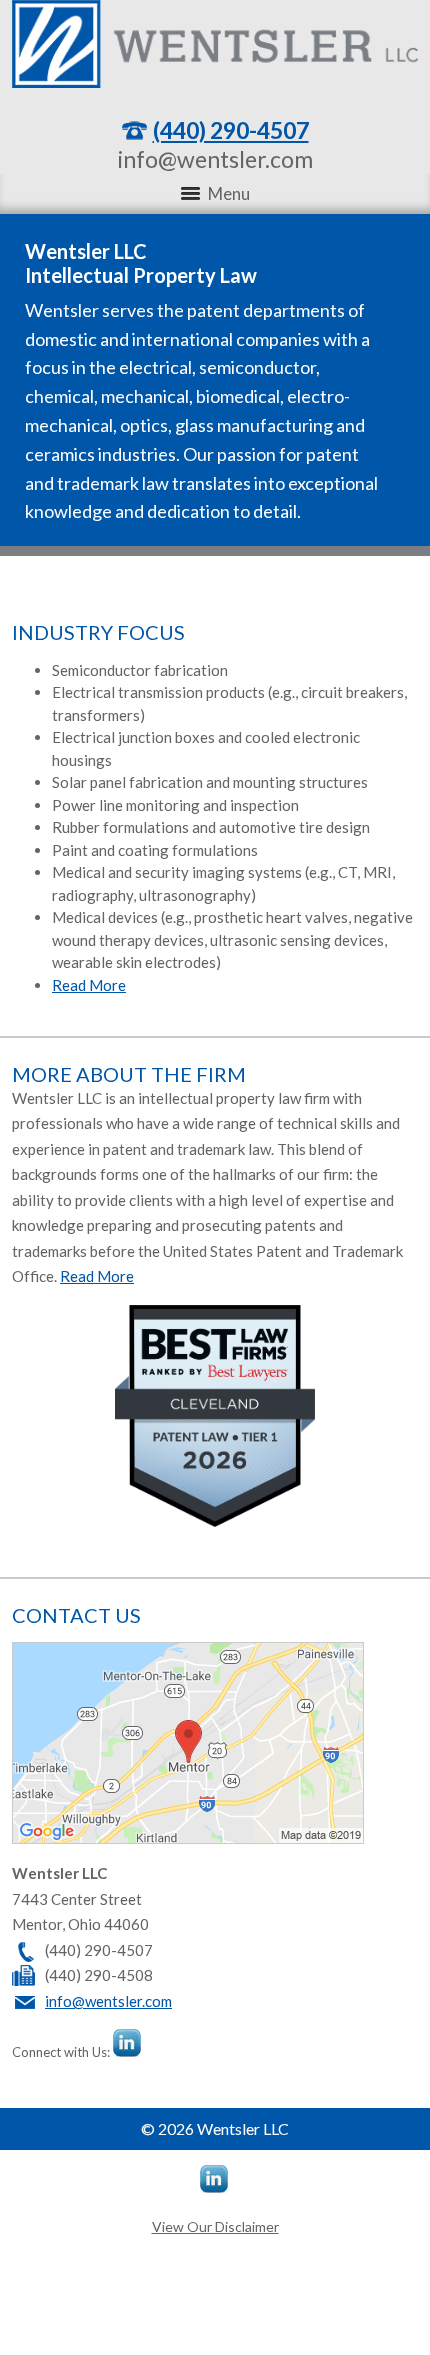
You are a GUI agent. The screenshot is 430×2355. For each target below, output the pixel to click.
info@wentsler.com (215, 159)
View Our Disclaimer (215, 2226)
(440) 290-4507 (231, 130)
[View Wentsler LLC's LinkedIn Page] (128, 2046)
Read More (89, 985)
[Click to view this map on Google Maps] (188, 1838)
